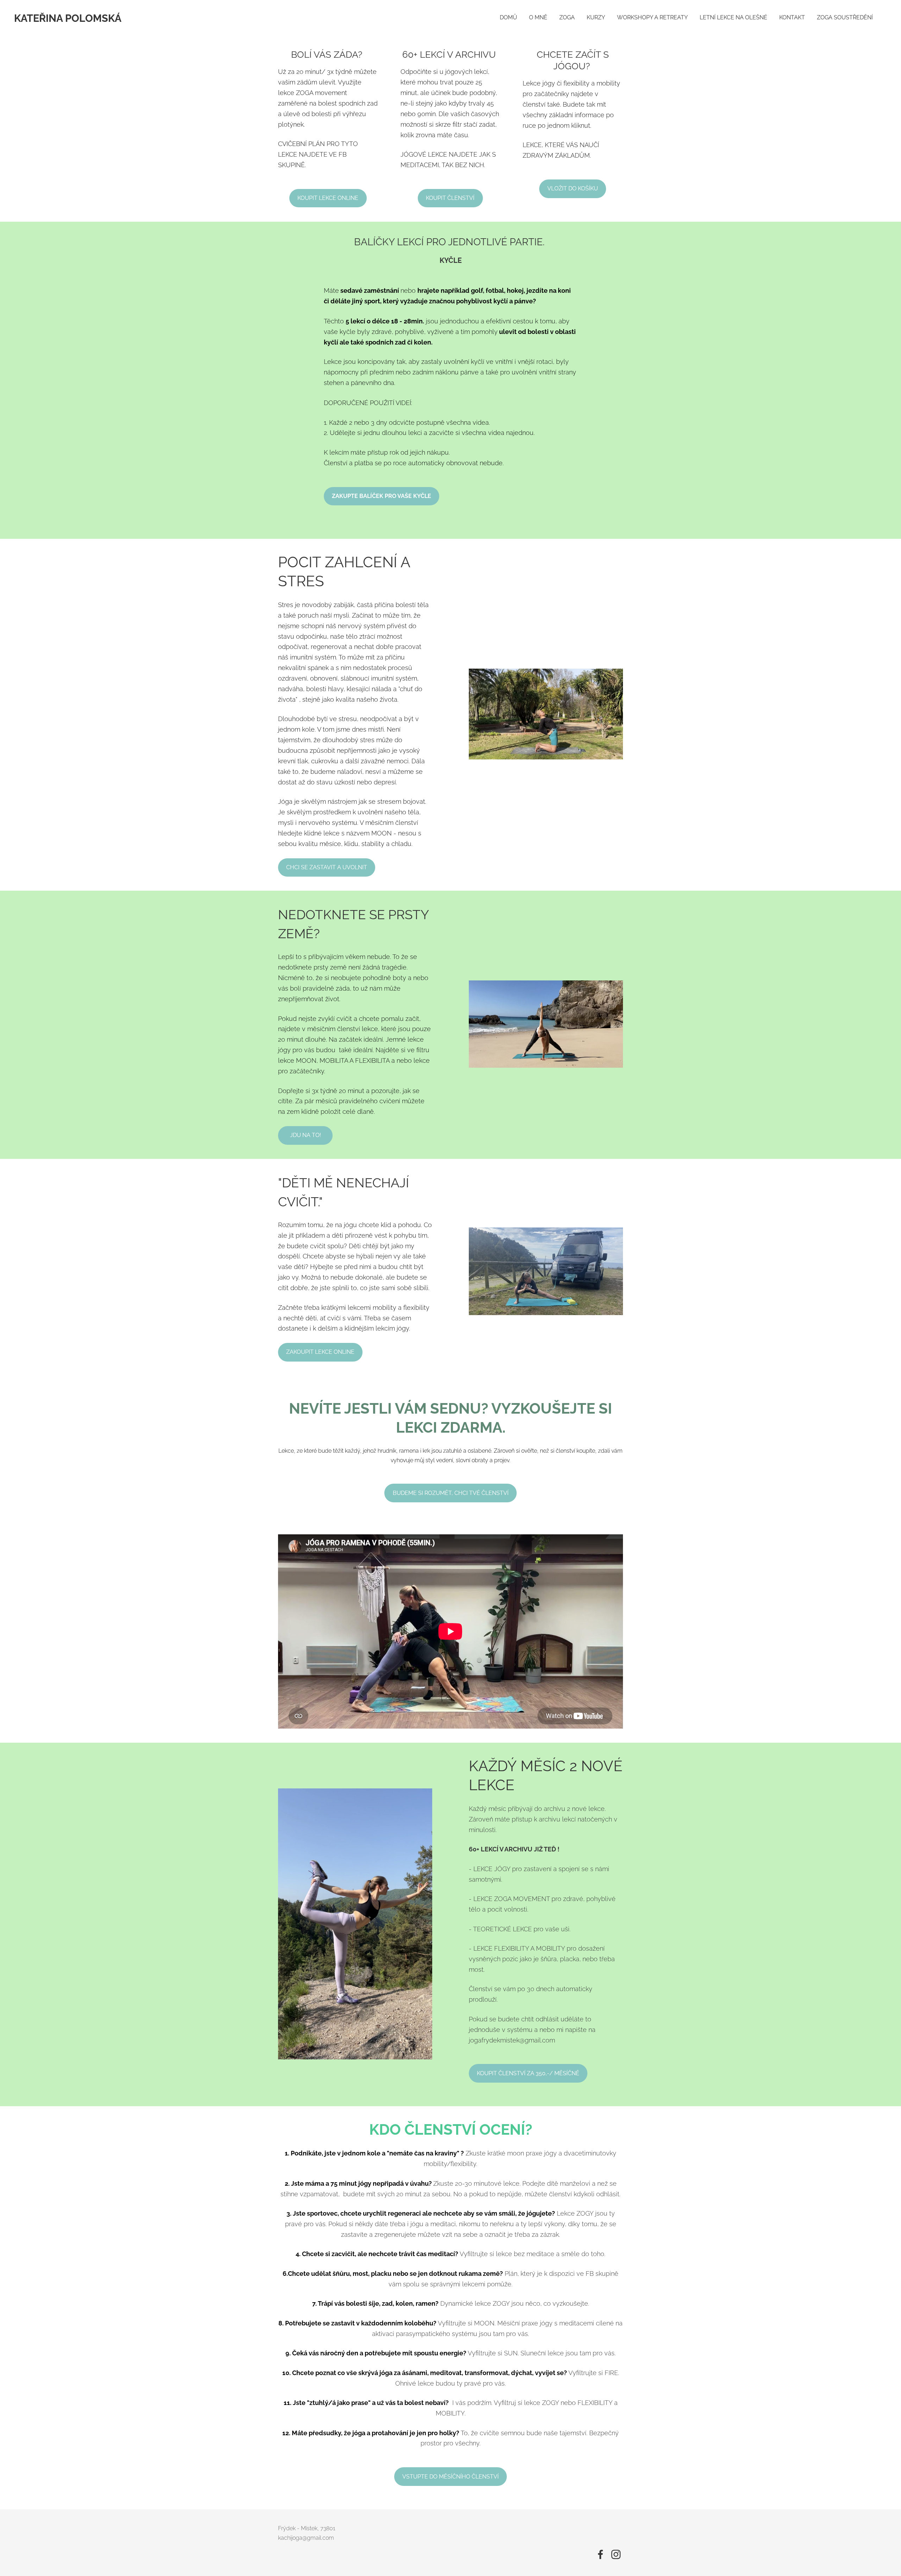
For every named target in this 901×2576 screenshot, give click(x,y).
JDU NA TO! (305, 1135)
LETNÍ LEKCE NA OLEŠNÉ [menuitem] (733, 17)
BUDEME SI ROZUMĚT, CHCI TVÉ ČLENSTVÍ (451, 1493)
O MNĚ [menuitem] (538, 17)
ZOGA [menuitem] (567, 17)
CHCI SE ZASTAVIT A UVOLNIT (327, 867)
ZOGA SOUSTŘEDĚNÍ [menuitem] (845, 17)
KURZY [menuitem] (596, 17)
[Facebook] (600, 2554)
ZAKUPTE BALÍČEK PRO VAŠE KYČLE (382, 496)
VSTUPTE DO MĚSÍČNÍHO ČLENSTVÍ (450, 2477)
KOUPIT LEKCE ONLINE (328, 198)
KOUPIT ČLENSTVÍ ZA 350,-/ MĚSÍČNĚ (528, 2073)
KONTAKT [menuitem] (792, 17)
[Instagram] (616, 2554)
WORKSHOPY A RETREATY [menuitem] (652, 17)
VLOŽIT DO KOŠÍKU (573, 188)
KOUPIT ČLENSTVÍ (450, 198)
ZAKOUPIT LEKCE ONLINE (320, 1352)
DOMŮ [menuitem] (508, 17)
